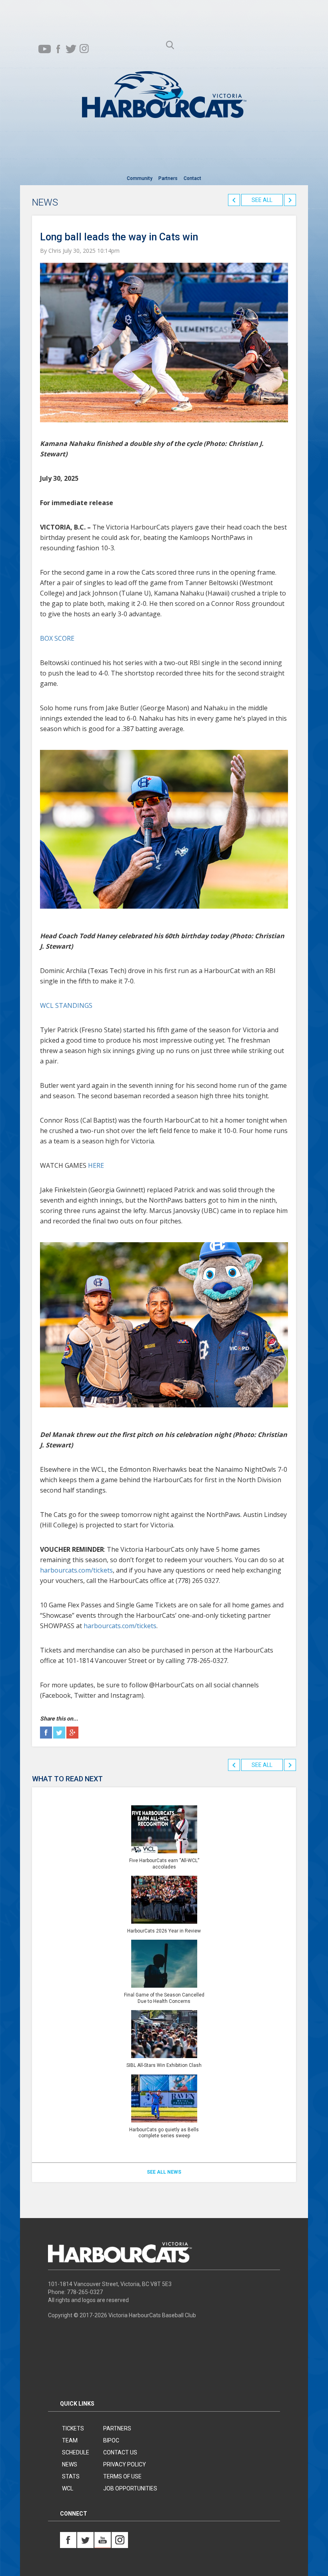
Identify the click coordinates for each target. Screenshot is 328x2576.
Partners (168, 178)
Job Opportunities (130, 2488)
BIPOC (111, 2440)
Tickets (73, 2428)
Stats (71, 2476)
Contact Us (120, 2452)
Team (70, 2440)
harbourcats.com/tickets (76, 1570)
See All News (164, 2172)
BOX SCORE (57, 638)
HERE (96, 1165)
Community (140, 178)
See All (262, 200)
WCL (68, 2488)
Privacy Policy (125, 2464)
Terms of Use (122, 2476)
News (70, 2464)
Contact (192, 178)
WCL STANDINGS (66, 1005)
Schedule (76, 2452)
